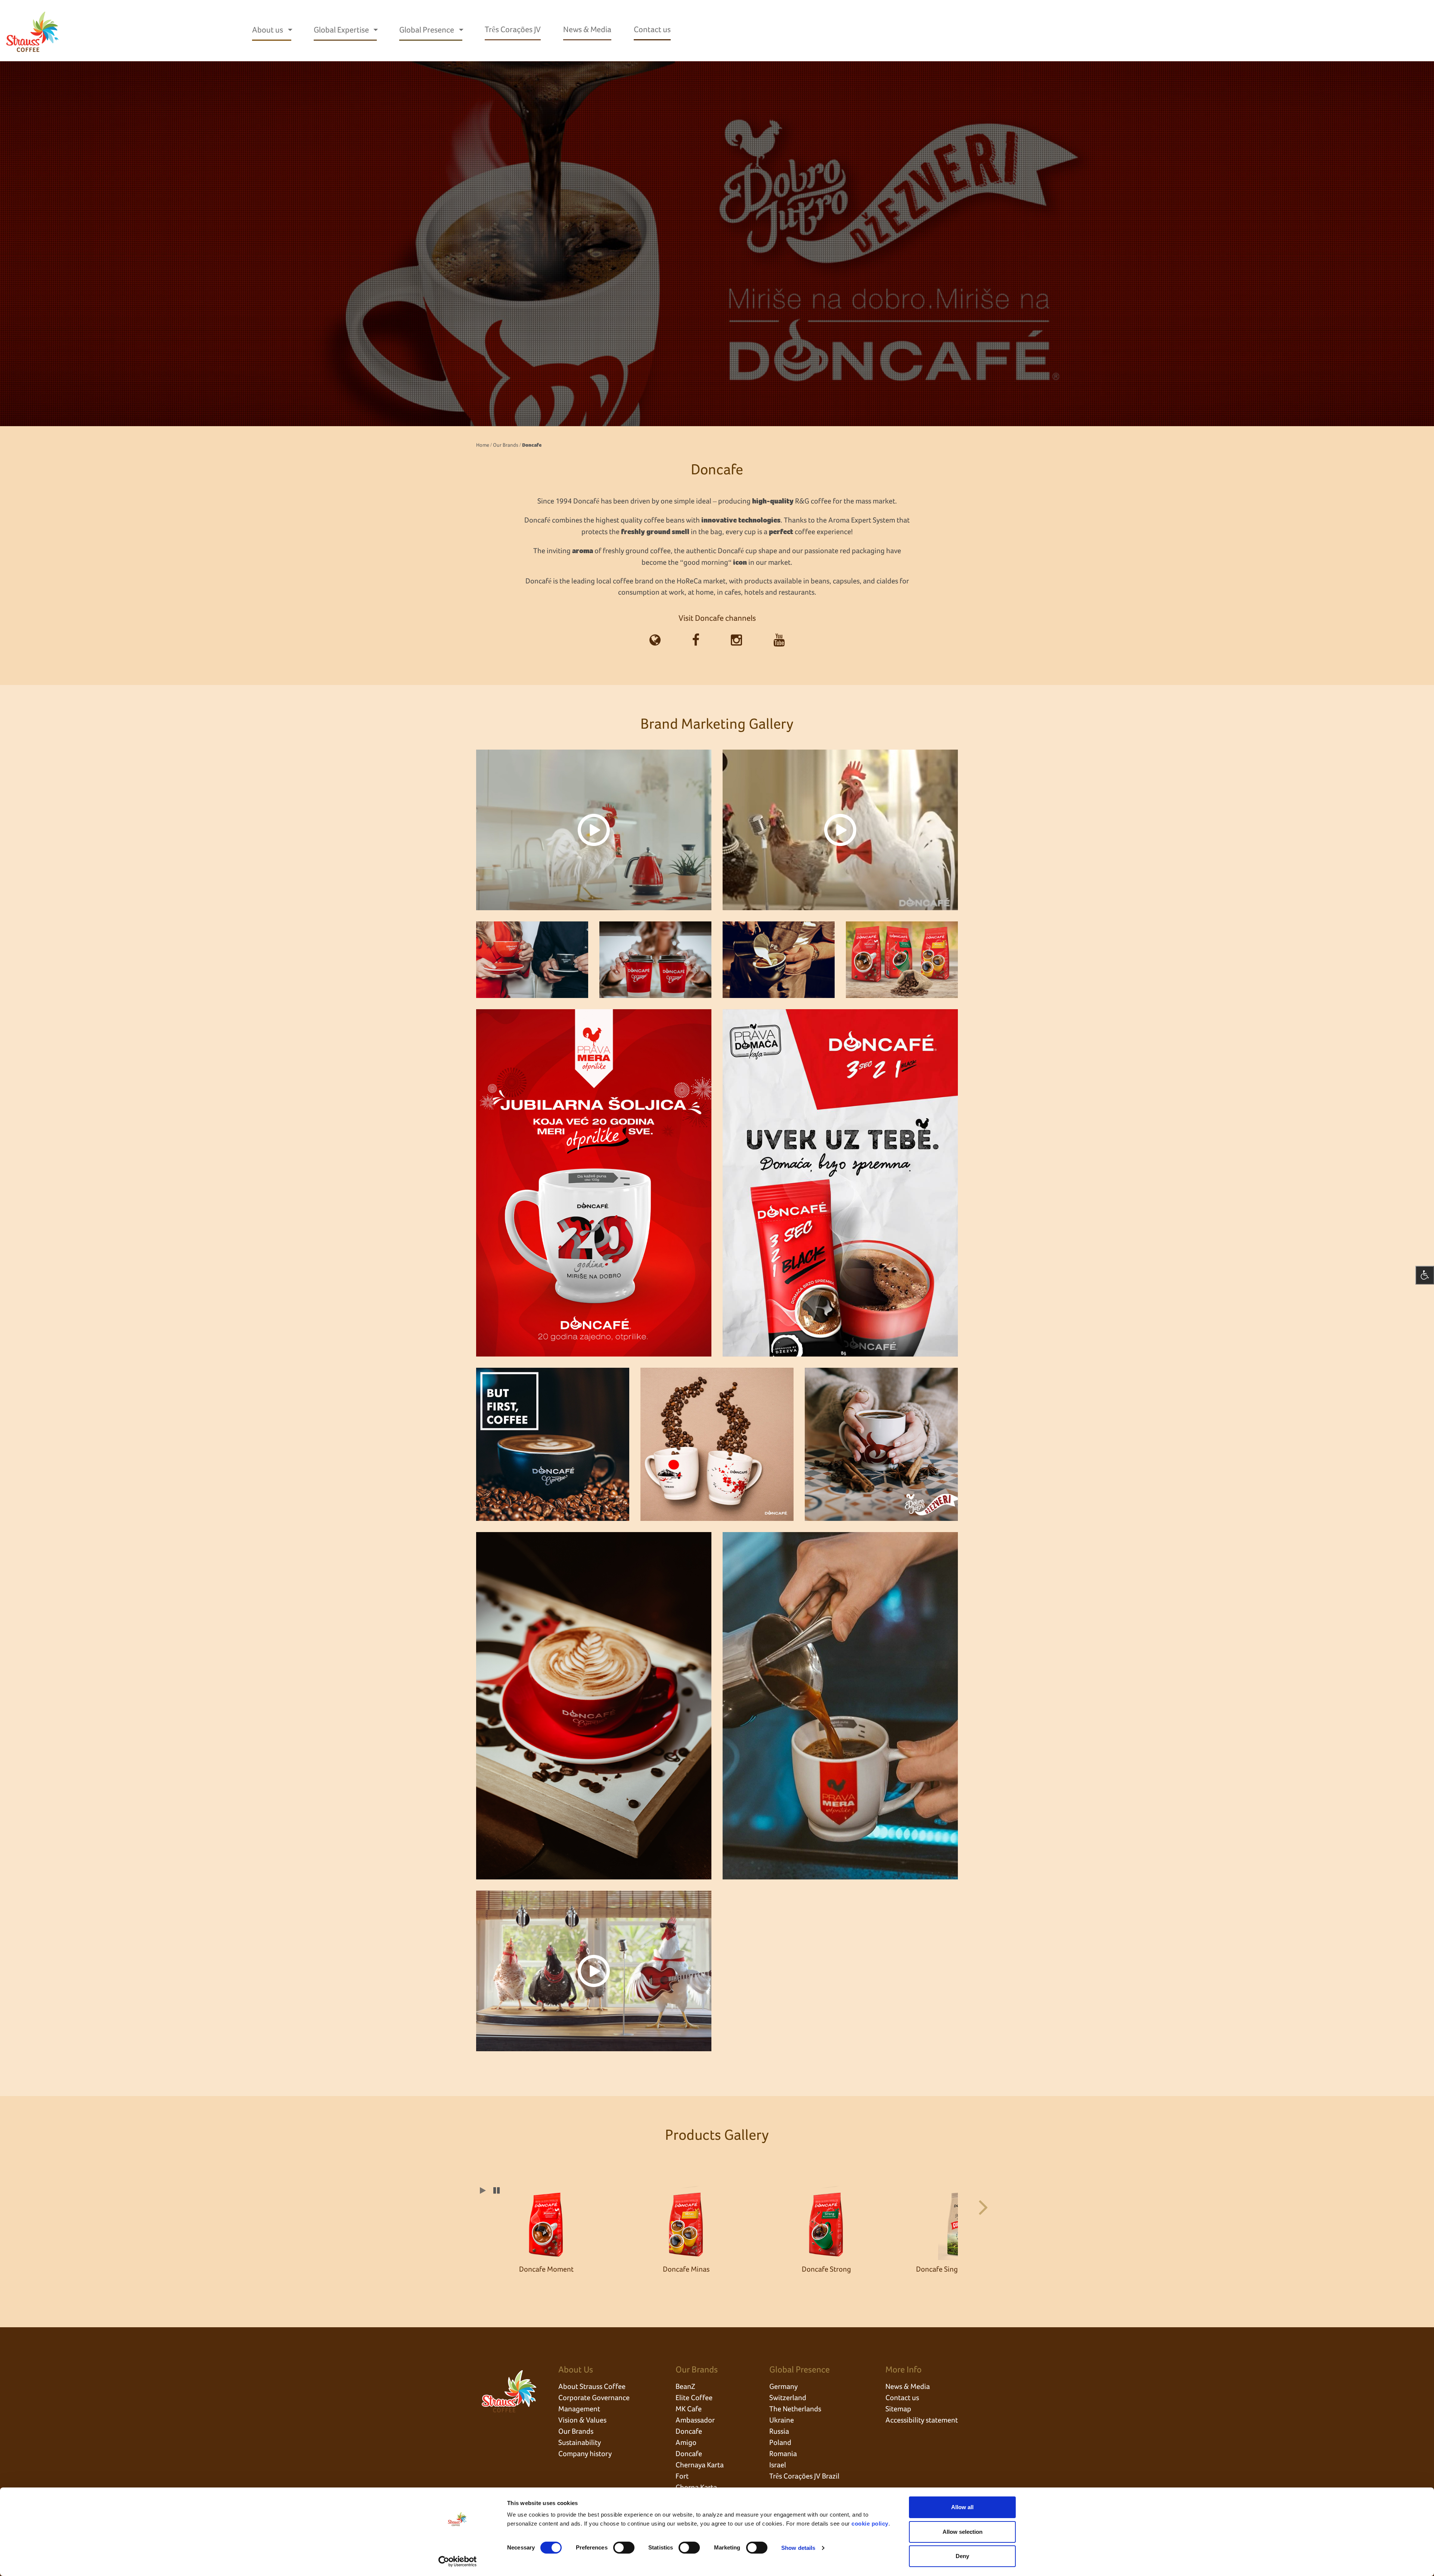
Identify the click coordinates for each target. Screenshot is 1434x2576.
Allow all (962, 2507)
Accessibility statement (922, 2420)
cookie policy (870, 2524)
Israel (778, 2465)
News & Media (587, 30)
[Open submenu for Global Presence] (461, 30)
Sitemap (898, 2409)
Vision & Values (582, 2420)
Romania (783, 2454)
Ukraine (782, 2420)
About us (268, 30)
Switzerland (788, 2398)
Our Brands (506, 445)
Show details (798, 2548)
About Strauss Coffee (592, 2387)
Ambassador (695, 2420)
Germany (783, 2387)
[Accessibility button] (1425, 1275)
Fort (682, 2476)
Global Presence (427, 30)
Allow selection (963, 2532)
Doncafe (689, 2431)
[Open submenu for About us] (290, 30)
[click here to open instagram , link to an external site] (736, 641)
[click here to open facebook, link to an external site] (696, 641)
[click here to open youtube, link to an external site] (779, 641)
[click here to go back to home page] (33, 31)
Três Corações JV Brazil (804, 2476)
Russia (779, 2431)
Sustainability (580, 2443)
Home (483, 445)
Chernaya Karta (700, 2465)
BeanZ (685, 2387)
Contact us (652, 30)
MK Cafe (689, 2409)
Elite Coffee (694, 2398)
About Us (576, 2370)
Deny (962, 2556)
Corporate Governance (594, 2398)
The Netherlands (795, 2409)
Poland (780, 2443)
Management (579, 2409)
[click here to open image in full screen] (594, 830)
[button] (980, 2205)
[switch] (624, 2548)
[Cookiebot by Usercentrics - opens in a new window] (458, 2561)
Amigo (686, 2443)
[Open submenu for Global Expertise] (376, 30)
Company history (585, 2454)
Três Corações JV (513, 30)
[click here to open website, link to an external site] (655, 641)
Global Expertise (342, 30)
